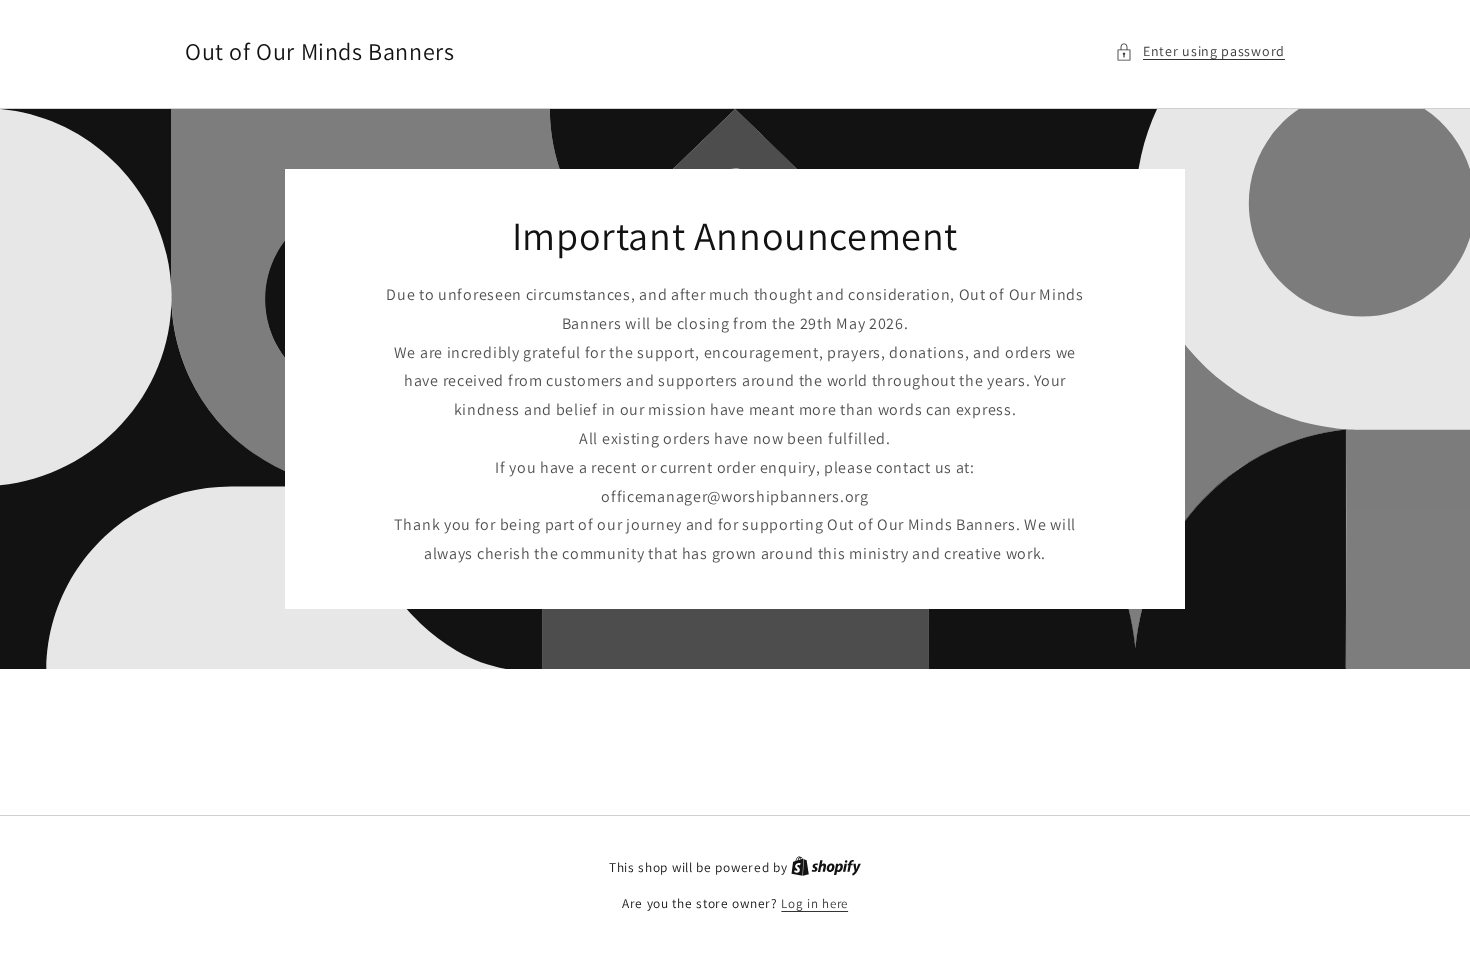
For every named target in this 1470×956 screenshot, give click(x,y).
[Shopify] (826, 867)
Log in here (814, 903)
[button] (1200, 51)
